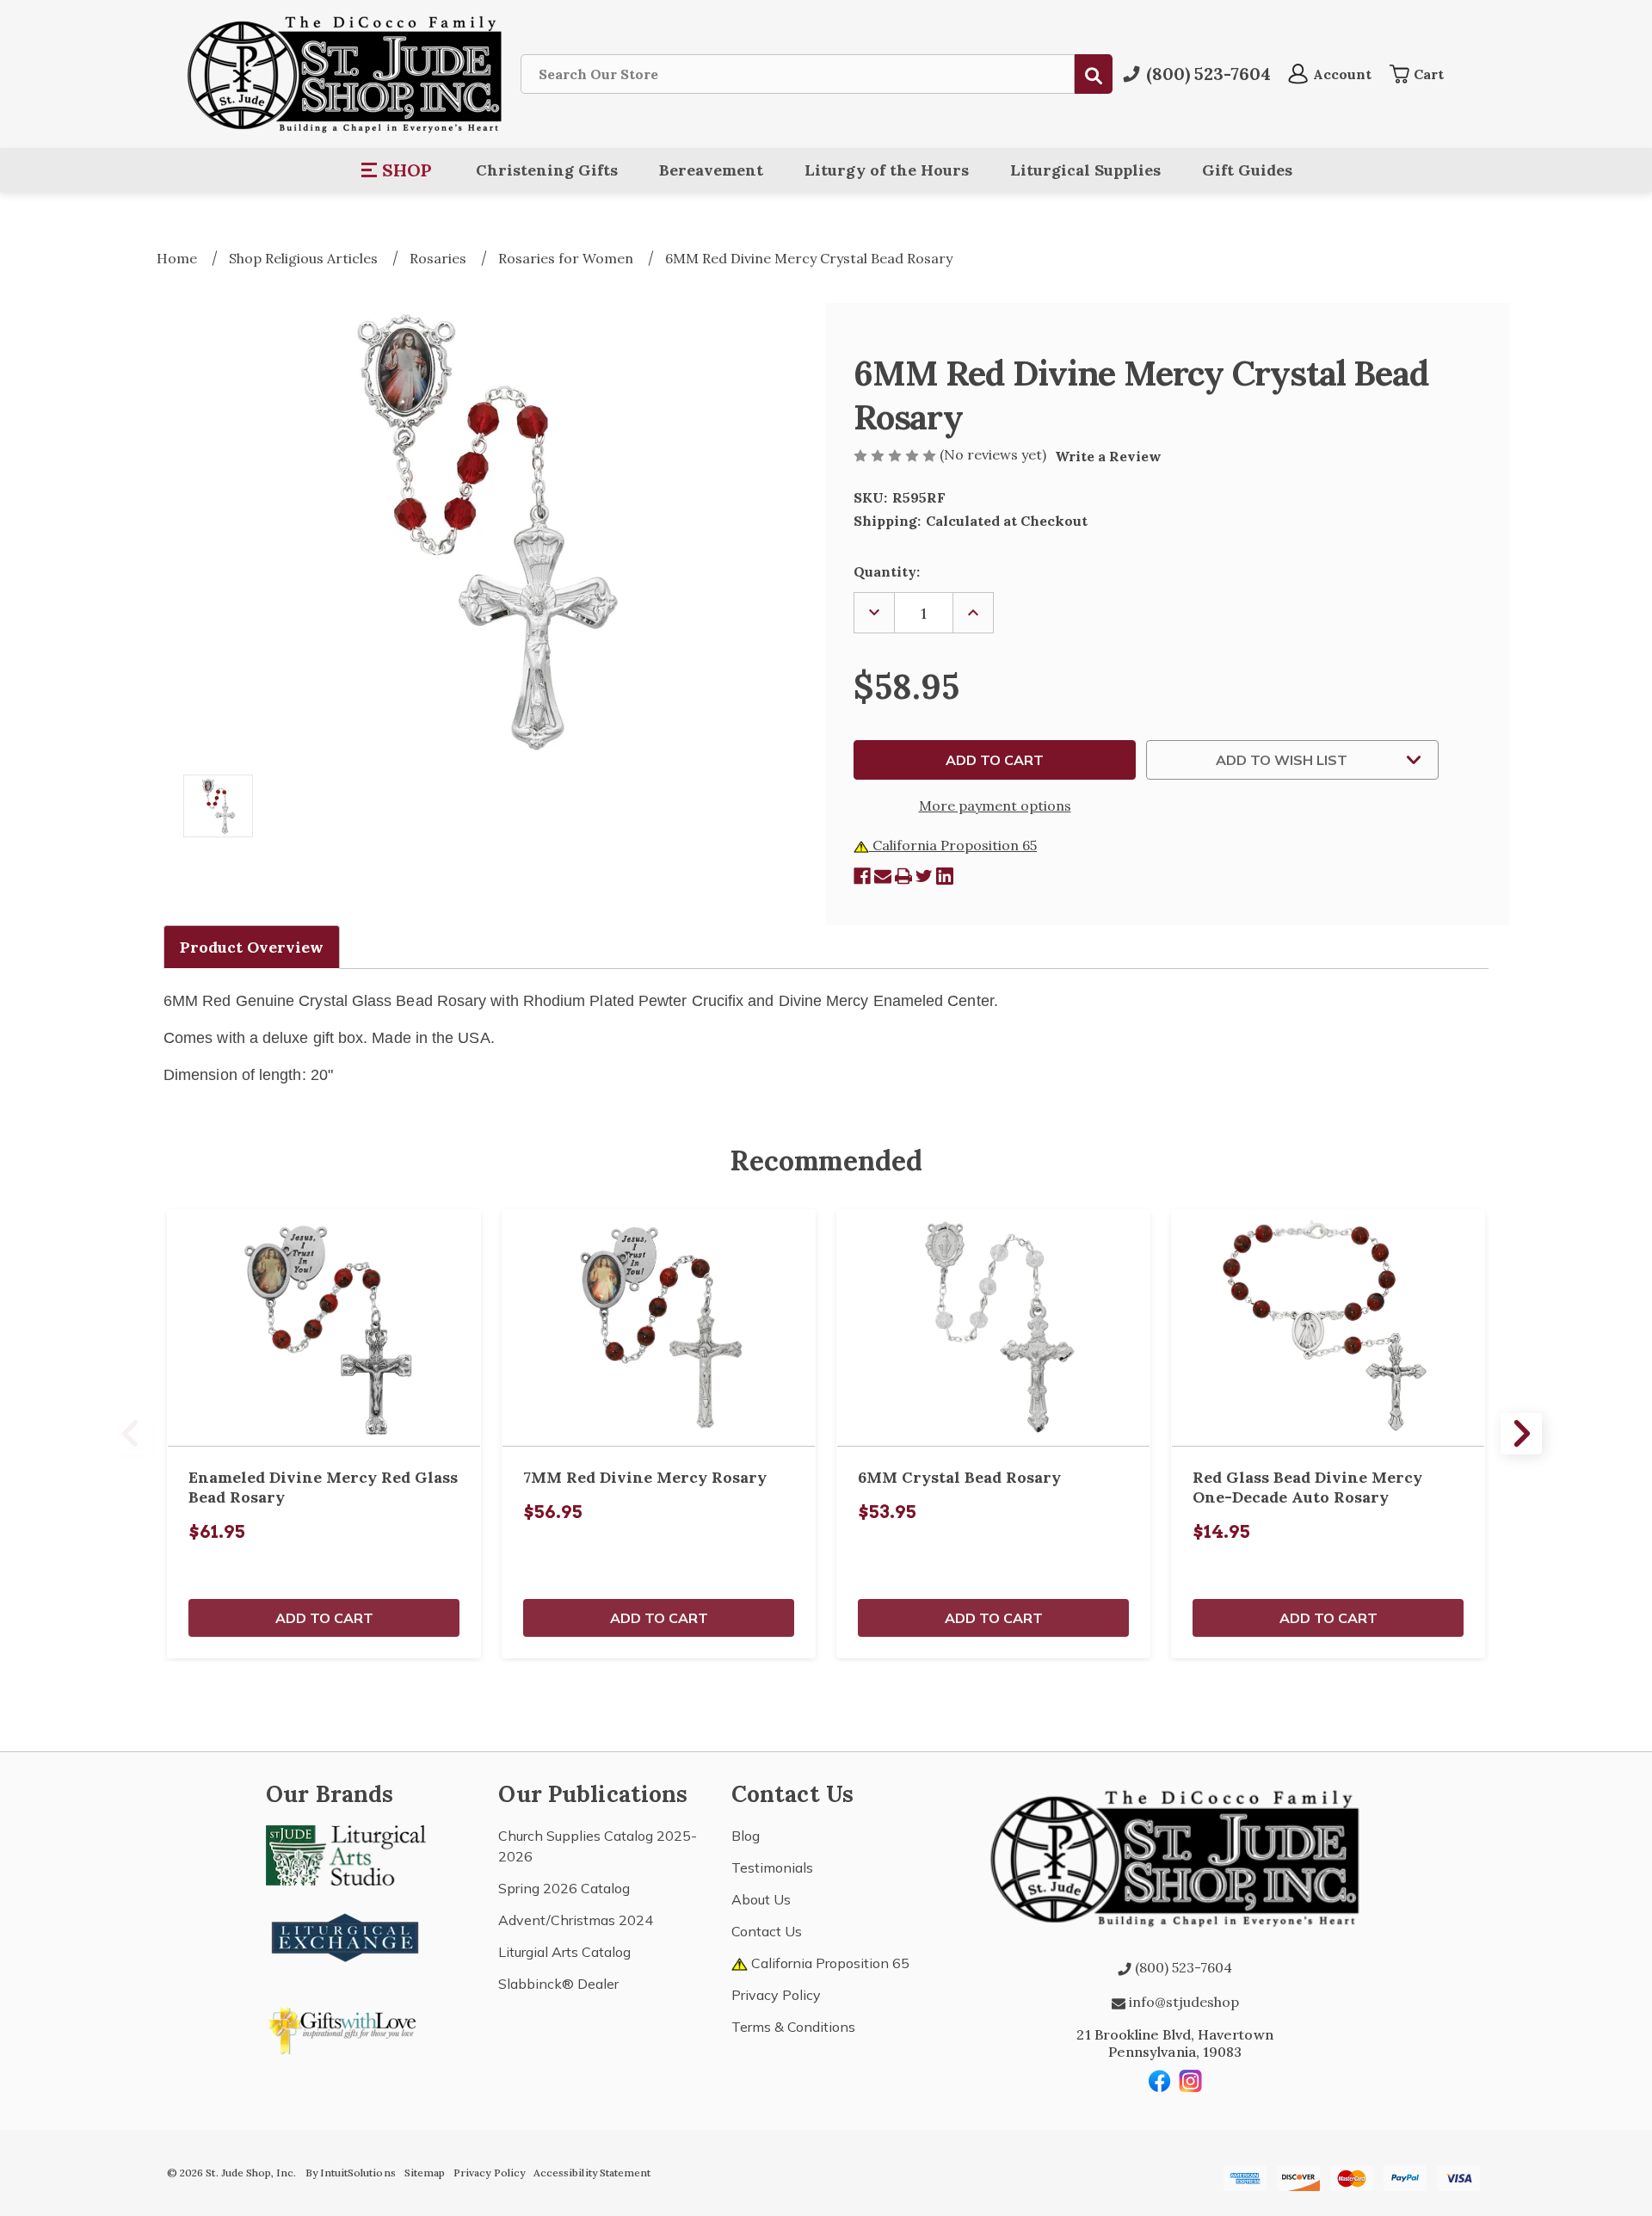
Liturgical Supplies (1085, 170)
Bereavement (711, 170)
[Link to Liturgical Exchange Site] (346, 1935)
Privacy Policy (776, 1995)
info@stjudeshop (1182, 2002)
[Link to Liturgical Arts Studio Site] (346, 1854)
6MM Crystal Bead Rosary (959, 1477)
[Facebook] (862, 876)
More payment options (995, 806)
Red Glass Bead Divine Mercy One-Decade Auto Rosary (1307, 1487)
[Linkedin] (945, 876)
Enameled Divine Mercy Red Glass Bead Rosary (323, 1487)
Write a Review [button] (1108, 456)
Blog (746, 1836)
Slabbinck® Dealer (558, 1984)
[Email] (883, 876)
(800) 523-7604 (1182, 1967)
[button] (397, 170)
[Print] (903, 876)
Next (1521, 1434)
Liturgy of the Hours (887, 170)
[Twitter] (924, 876)
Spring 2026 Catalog (564, 1888)
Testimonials (772, 1867)
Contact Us (767, 1931)
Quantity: (887, 571)
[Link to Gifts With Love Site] (346, 2028)
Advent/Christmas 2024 (576, 1920)
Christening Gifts (547, 170)
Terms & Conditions (793, 2027)
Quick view (324, 1328)
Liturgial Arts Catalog (564, 1952)
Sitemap (425, 2173)
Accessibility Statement (592, 2173)
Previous (131, 1434)
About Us (761, 1899)
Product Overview (252, 947)
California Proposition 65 (953, 845)
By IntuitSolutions (351, 2173)
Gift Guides (1247, 170)
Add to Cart (324, 1618)
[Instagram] (1191, 2081)
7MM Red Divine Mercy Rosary (645, 1477)
